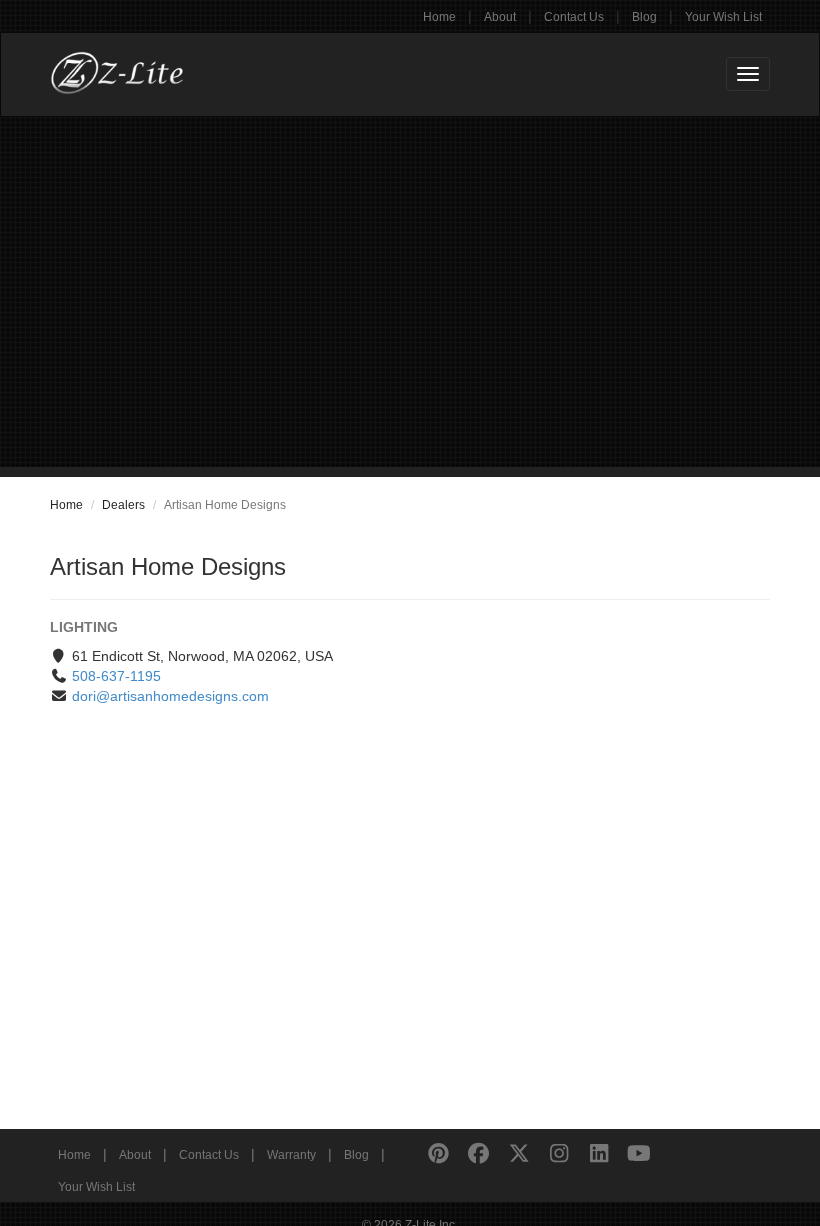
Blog (644, 17)
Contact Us (574, 17)
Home (439, 17)
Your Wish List (723, 17)
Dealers (123, 505)
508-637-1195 (116, 676)
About (500, 17)
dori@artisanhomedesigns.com (170, 696)
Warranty (291, 1155)
